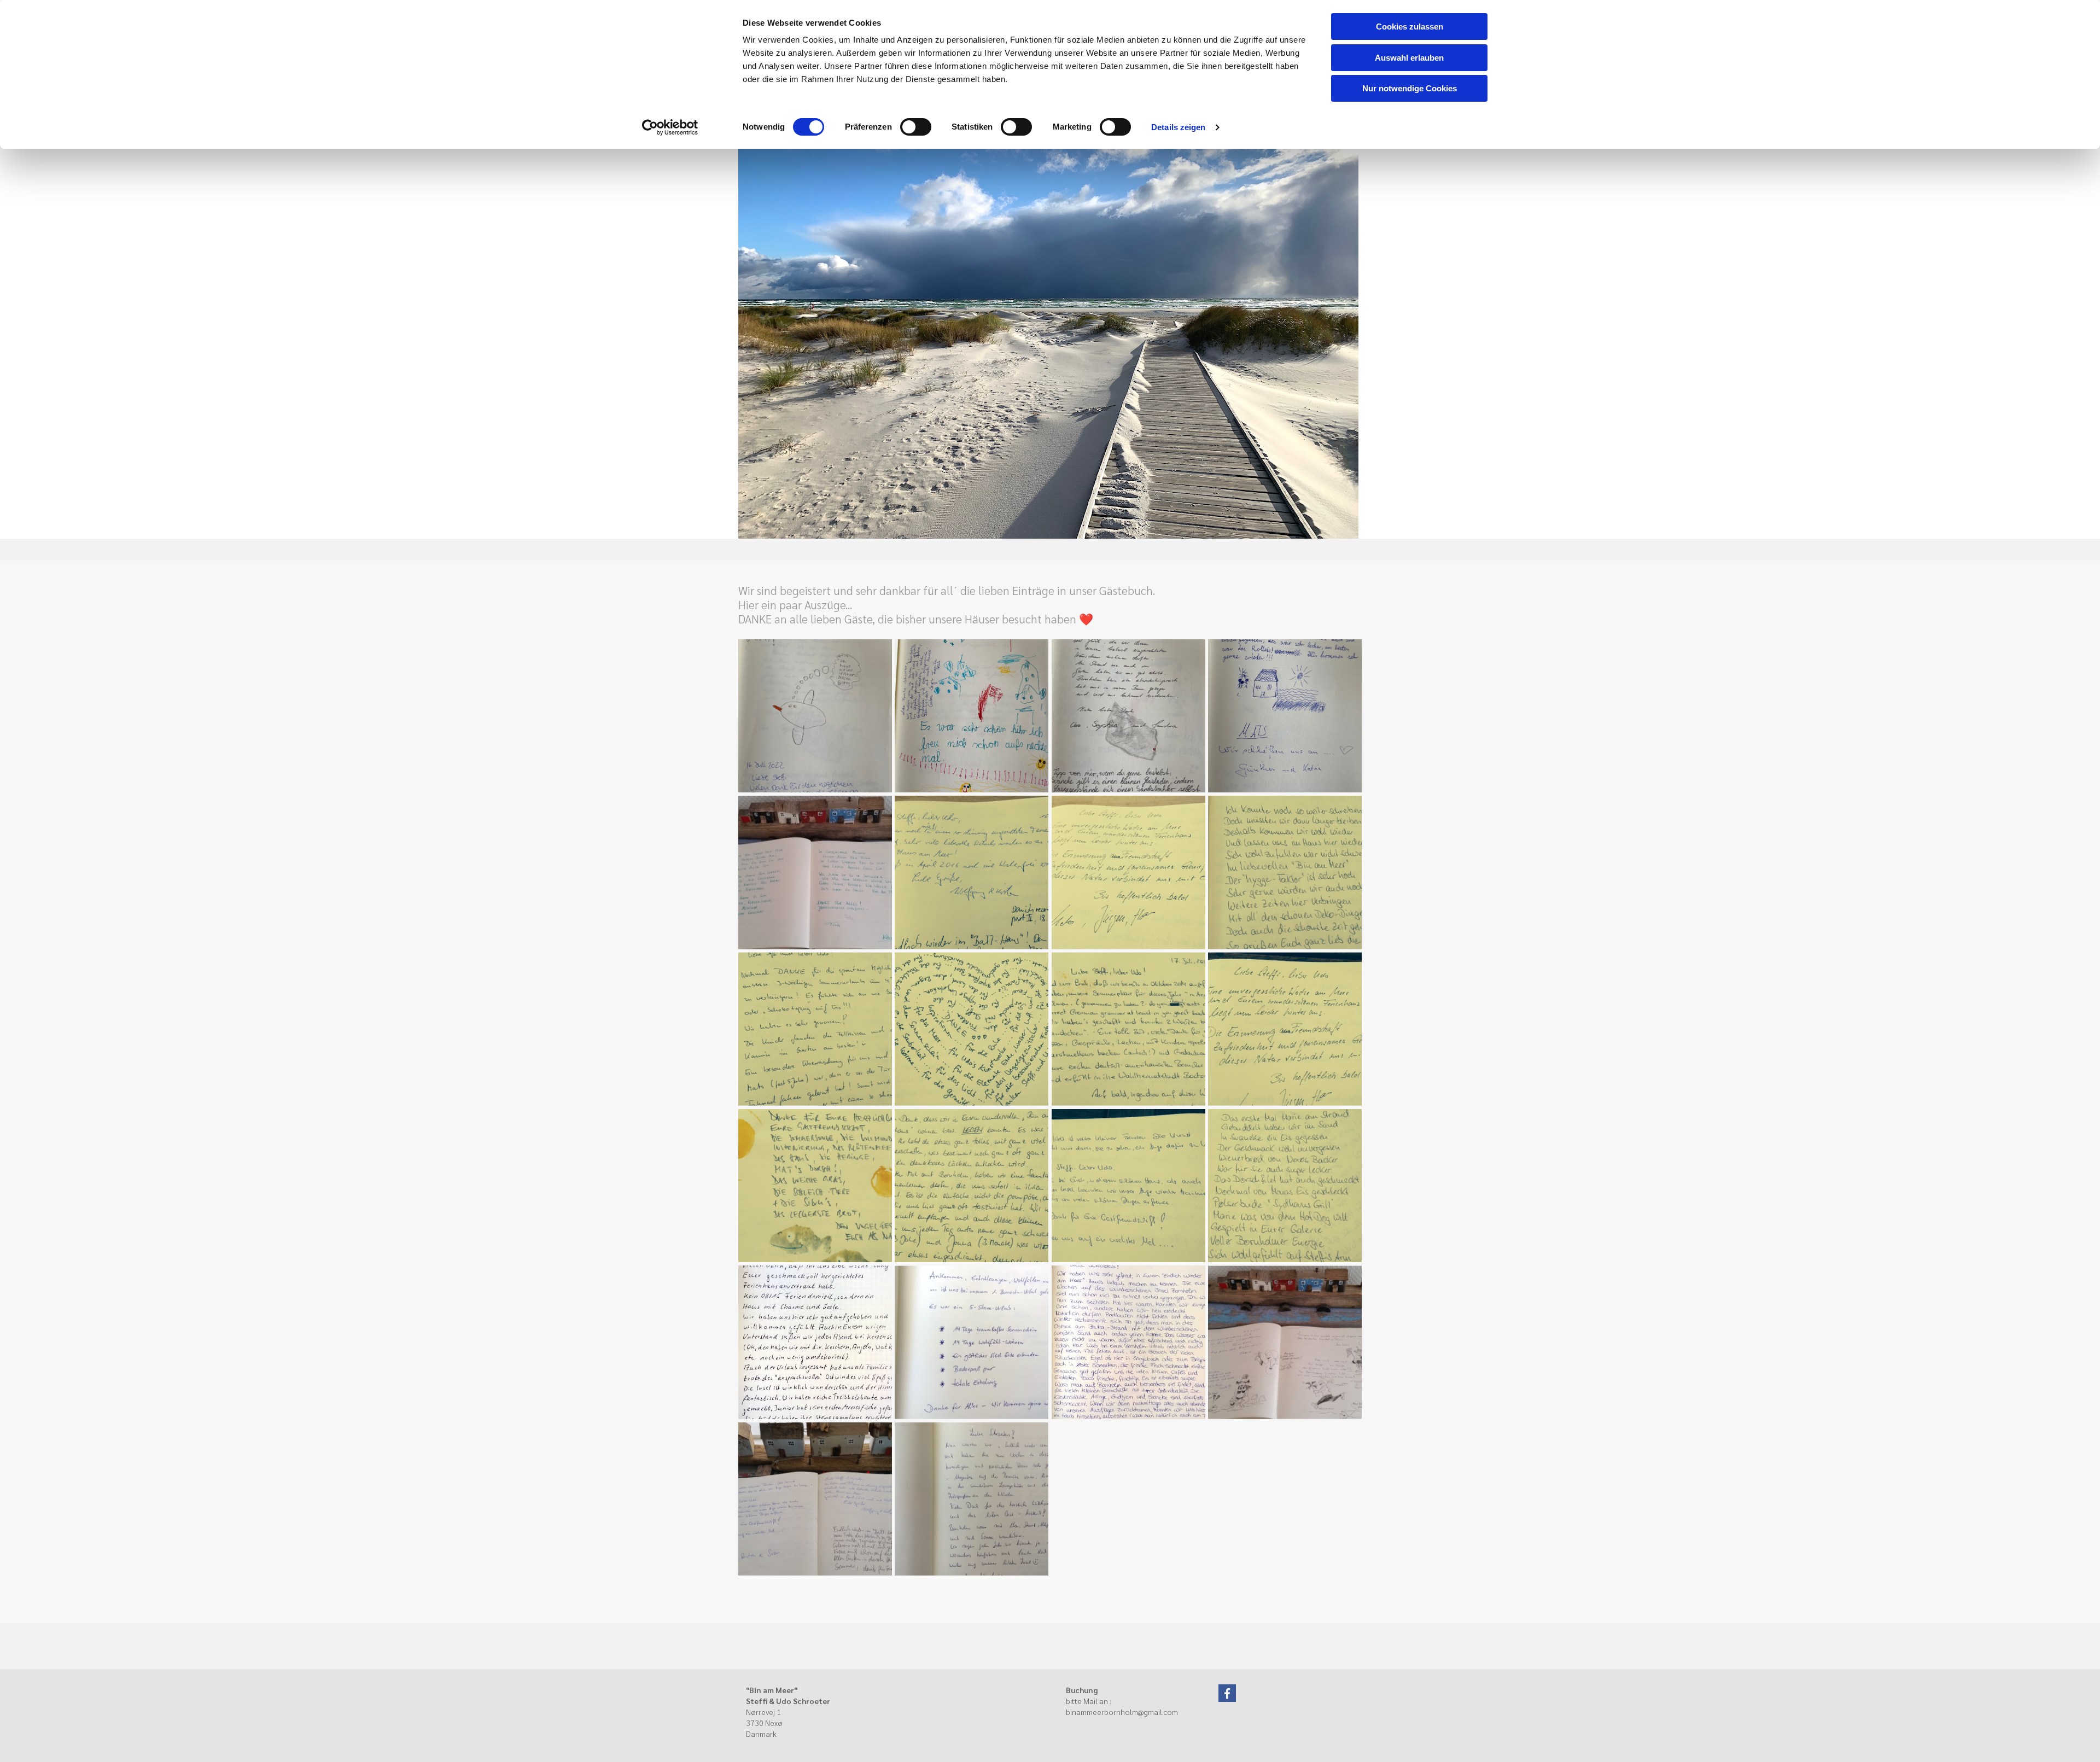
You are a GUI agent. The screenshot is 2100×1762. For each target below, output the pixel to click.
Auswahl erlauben (1409, 58)
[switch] (916, 127)
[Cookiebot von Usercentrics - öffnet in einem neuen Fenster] (670, 127)
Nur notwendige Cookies (1410, 88)
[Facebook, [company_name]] (1227, 1693)
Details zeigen (1178, 127)
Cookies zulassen (1410, 27)
